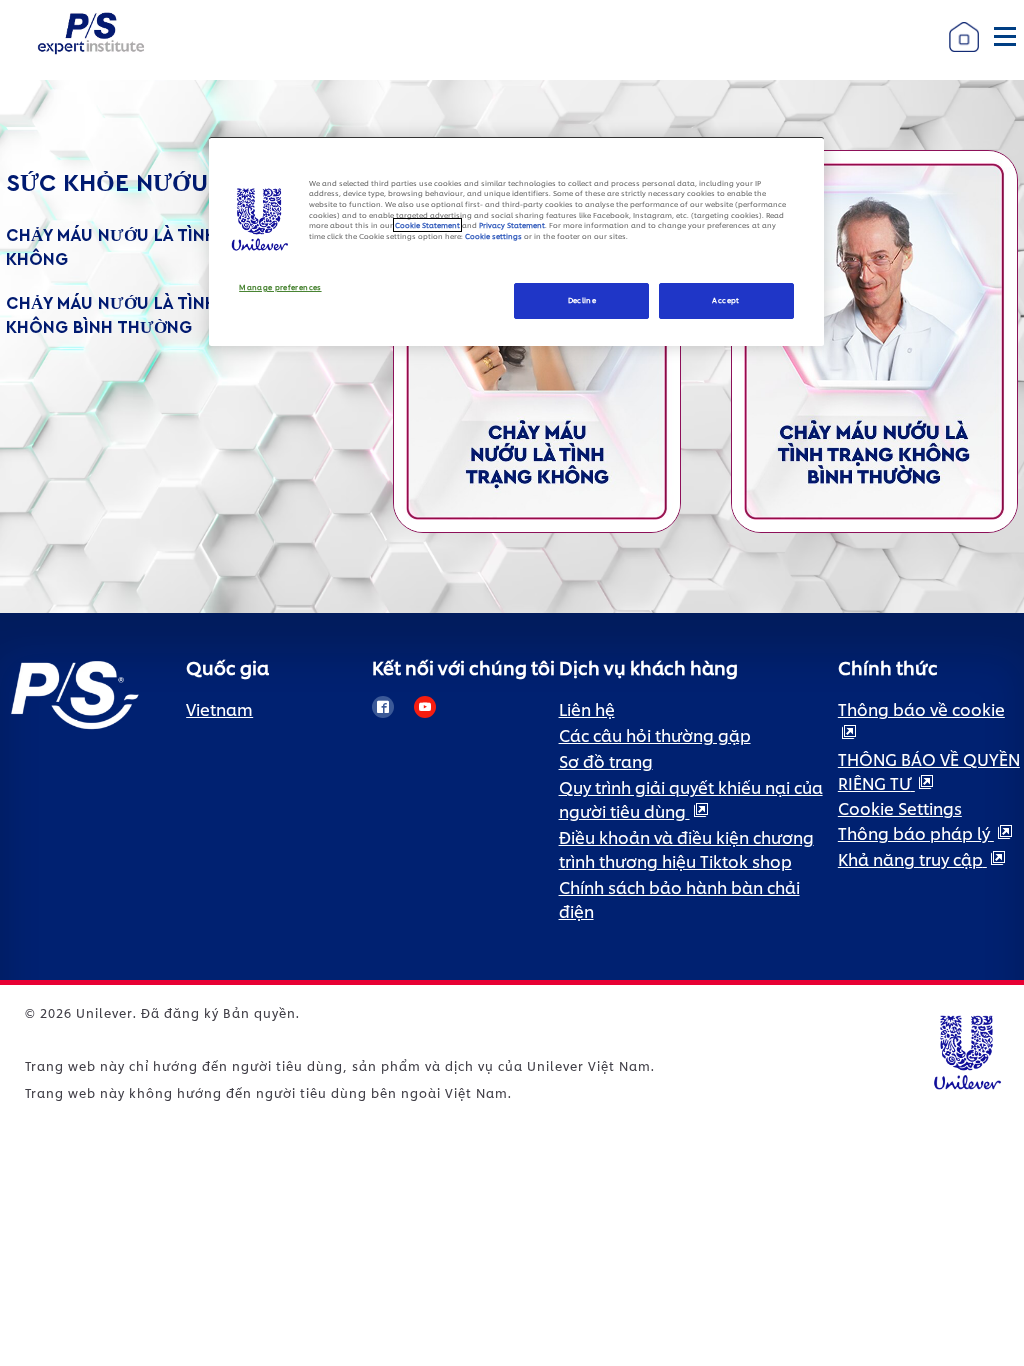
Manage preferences (280, 287)
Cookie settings (493, 236)
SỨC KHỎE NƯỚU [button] (107, 184)
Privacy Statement (512, 225)
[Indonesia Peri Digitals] (874, 338)
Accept (725, 300)
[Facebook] (383, 707)
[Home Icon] (964, 18)
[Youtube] (425, 707)
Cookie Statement (427, 225)
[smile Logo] (91, 15)
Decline (582, 300)
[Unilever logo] (966, 1049)
